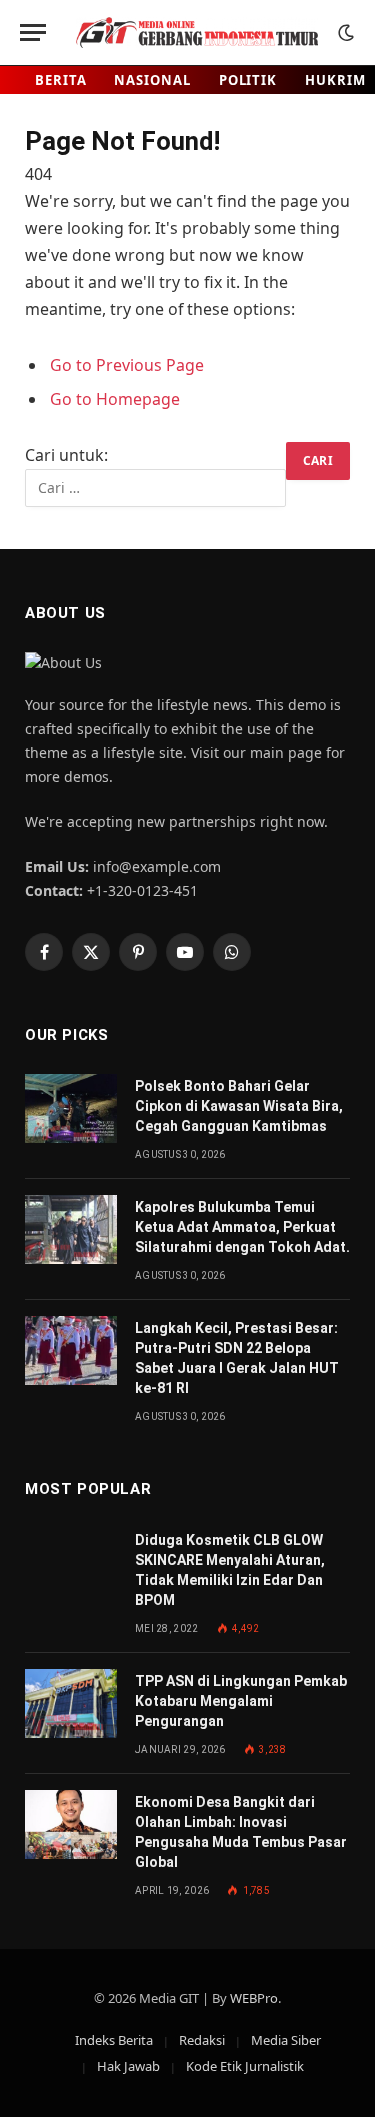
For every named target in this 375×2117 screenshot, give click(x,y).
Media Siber (286, 2040)
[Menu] (33, 32)
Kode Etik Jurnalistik (245, 2066)
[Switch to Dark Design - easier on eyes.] (344, 33)
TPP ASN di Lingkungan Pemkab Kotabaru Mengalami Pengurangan (241, 1701)
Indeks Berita (114, 2040)
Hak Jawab (128, 2066)
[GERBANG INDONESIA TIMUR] (197, 32)
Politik (248, 80)
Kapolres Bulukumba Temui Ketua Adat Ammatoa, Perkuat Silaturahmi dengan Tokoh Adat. (242, 1227)
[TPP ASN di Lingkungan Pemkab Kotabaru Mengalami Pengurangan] (71, 1703)
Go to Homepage (115, 399)
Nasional (152, 80)
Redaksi (202, 2040)
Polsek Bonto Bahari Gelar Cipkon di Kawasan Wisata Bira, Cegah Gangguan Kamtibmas (239, 1106)
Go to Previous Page (127, 365)
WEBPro (254, 1998)
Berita (60, 80)
